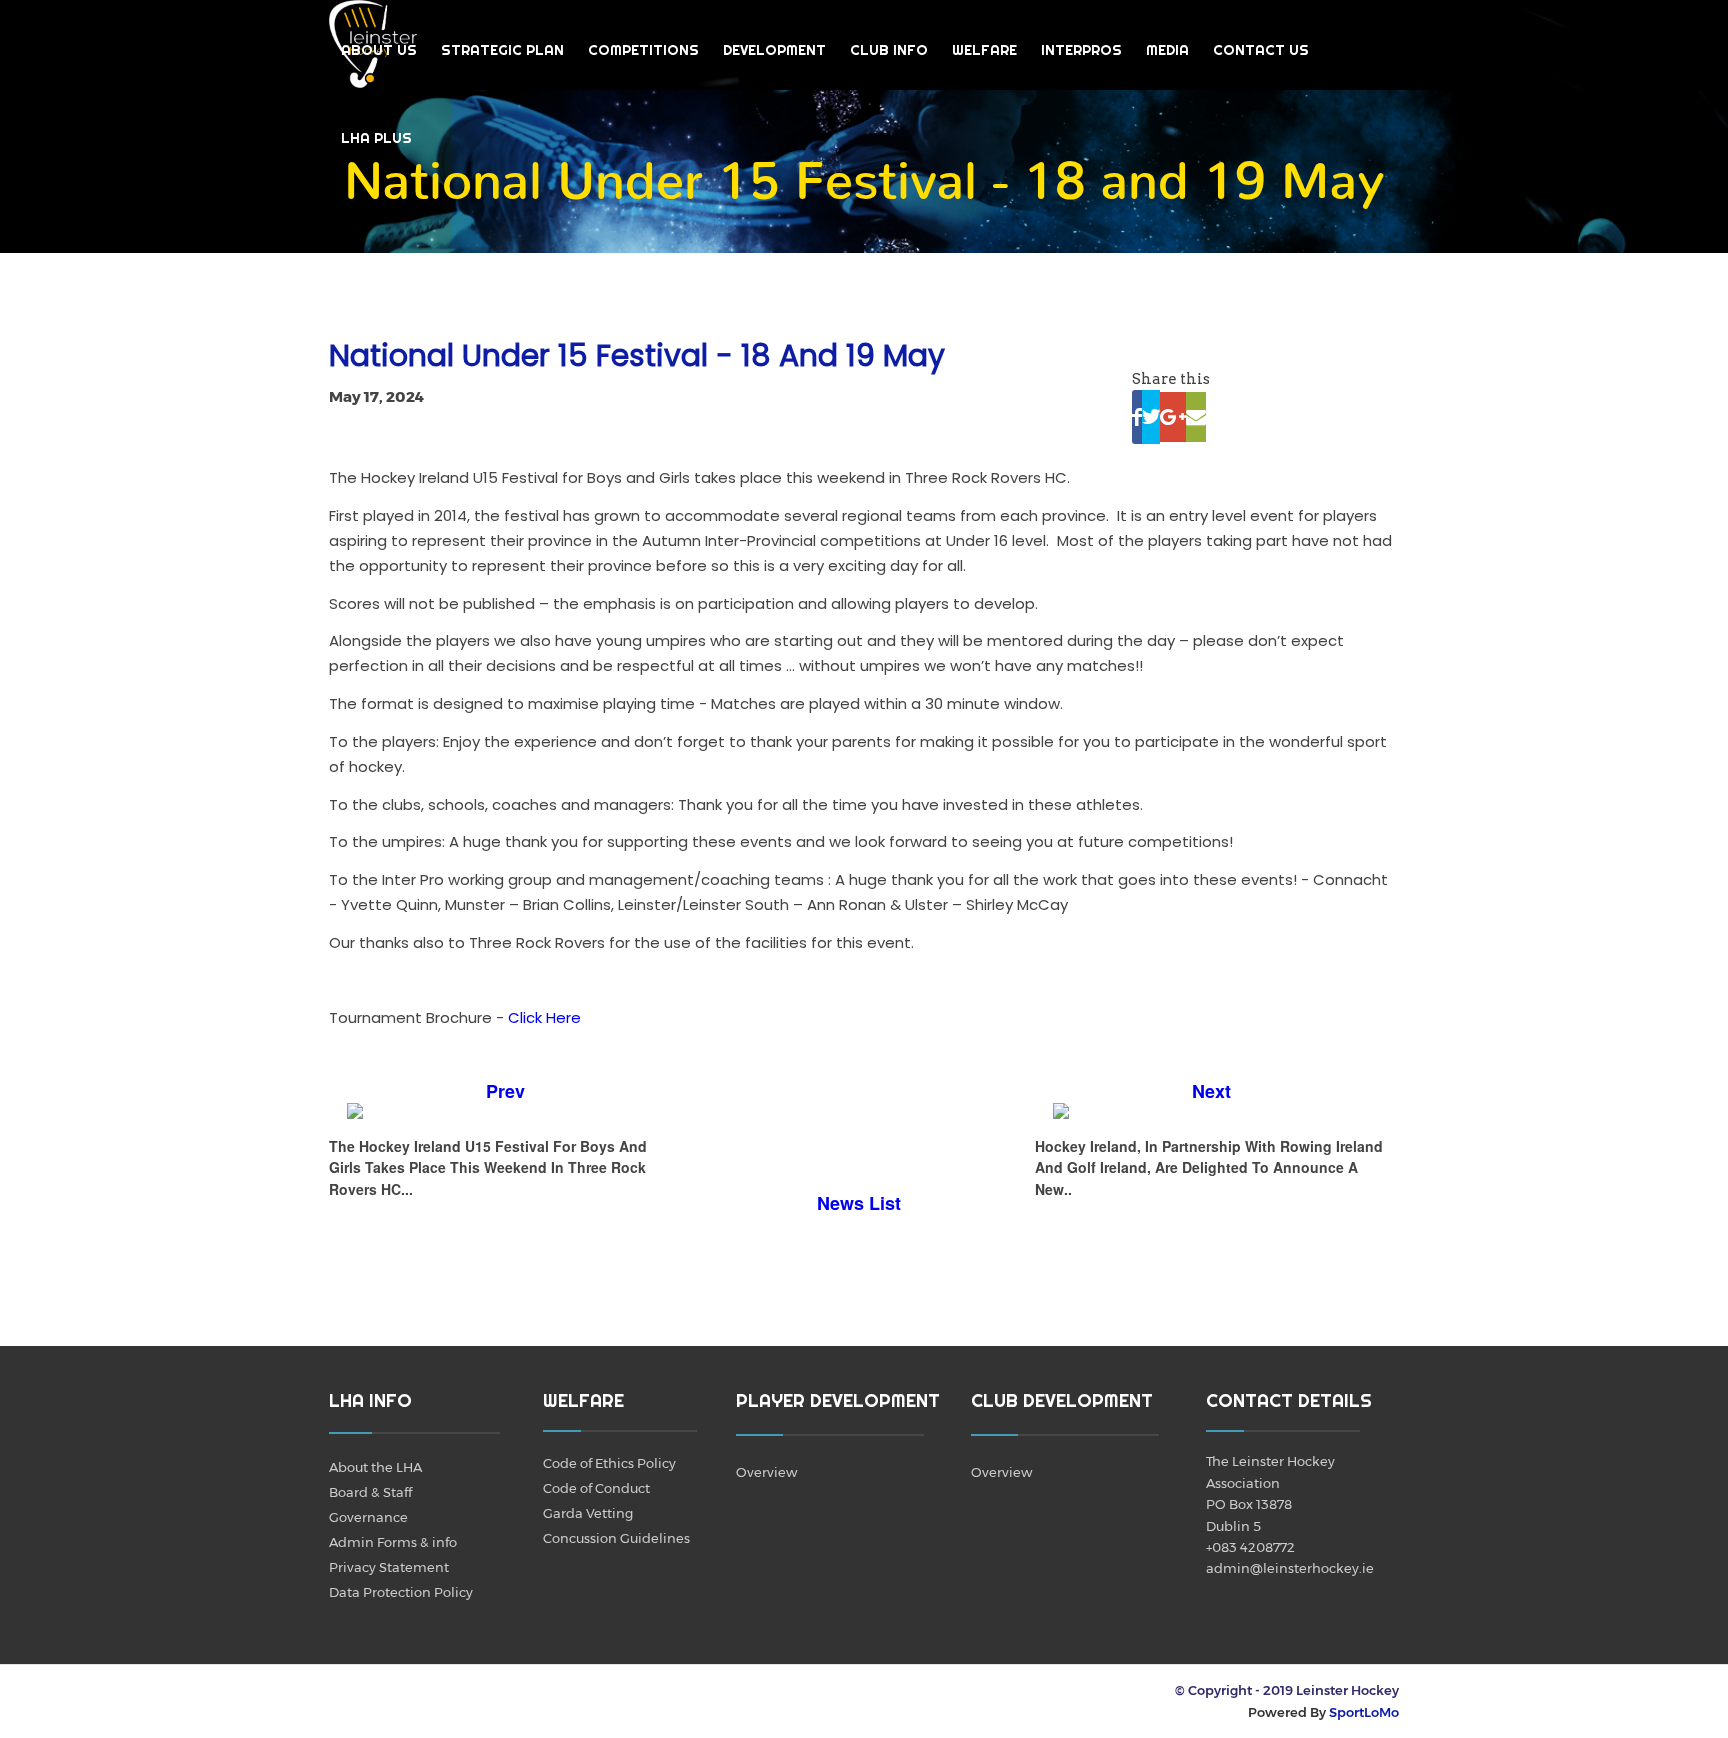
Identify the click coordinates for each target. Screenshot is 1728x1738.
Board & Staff (370, 1492)
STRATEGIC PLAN (502, 50)
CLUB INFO (889, 50)
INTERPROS (1081, 50)
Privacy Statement (389, 1567)
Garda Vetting (588, 1513)
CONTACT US (1261, 50)
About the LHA (375, 1467)
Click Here (544, 1017)
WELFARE (984, 50)
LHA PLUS (376, 138)
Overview (766, 1472)
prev (505, 1091)
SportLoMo (1364, 1712)
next (1211, 1091)
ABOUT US (379, 50)
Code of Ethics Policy (609, 1463)
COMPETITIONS (643, 50)
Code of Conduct (596, 1488)
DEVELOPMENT (774, 50)
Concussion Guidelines (616, 1538)
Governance (368, 1517)
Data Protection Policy (401, 1592)
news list (859, 1203)
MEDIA (1167, 50)
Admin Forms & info (393, 1542)
